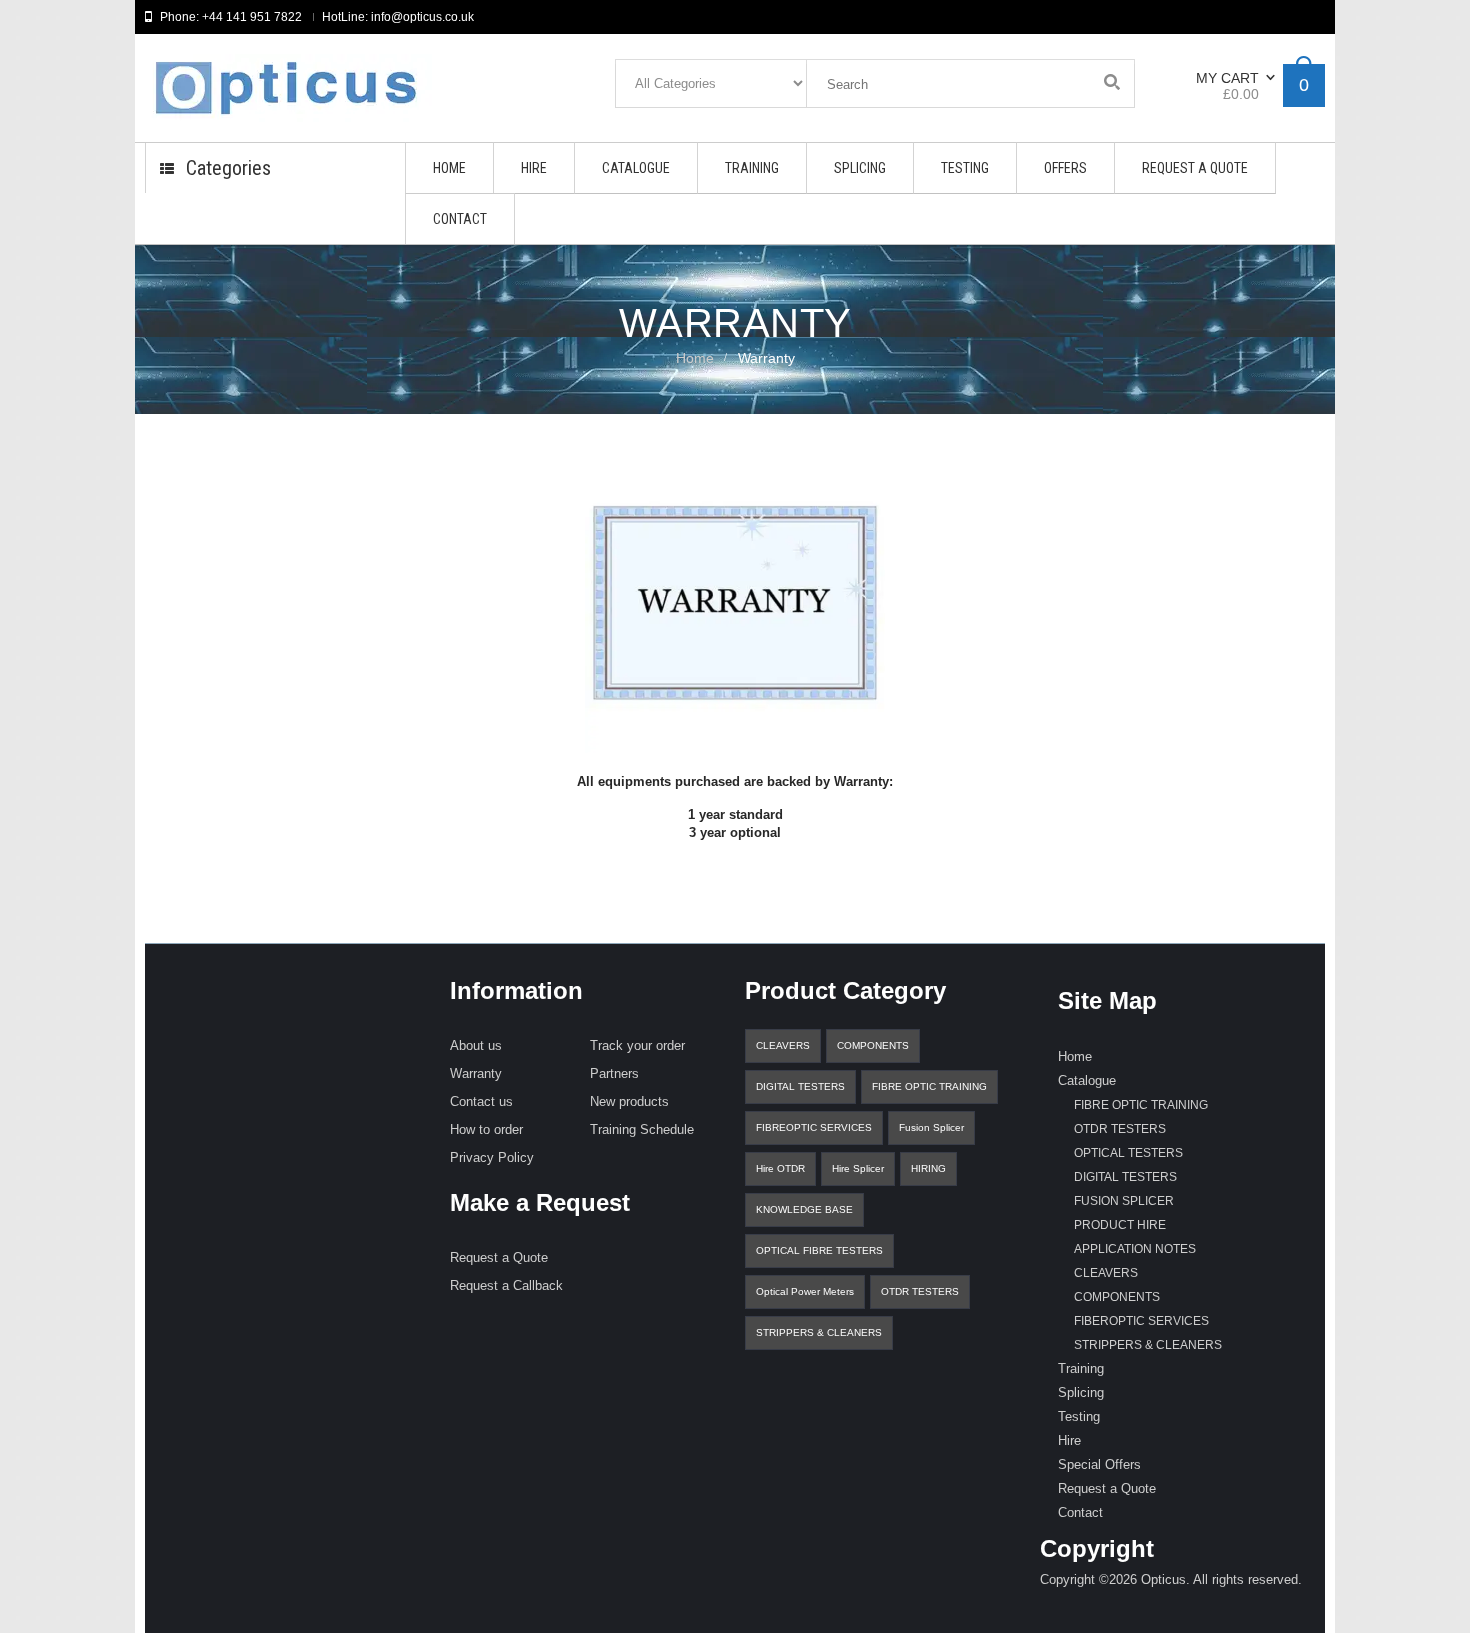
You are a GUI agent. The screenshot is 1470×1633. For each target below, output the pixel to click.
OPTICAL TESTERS (1128, 1153)
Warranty (476, 1073)
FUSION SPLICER (1124, 1201)
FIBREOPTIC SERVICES (814, 1127)
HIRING (928, 1168)
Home (695, 358)
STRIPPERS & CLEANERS (819, 1332)
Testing (1079, 1416)
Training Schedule (642, 1129)
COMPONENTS (873, 1045)
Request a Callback (506, 1285)
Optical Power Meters (805, 1291)
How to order (486, 1129)
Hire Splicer (858, 1168)
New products (629, 1101)
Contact (1080, 1512)
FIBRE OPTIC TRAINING (929, 1086)
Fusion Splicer (931, 1127)
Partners (614, 1073)
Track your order (637, 1045)
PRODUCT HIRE (1120, 1225)
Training (1081, 1368)
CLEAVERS (783, 1045)
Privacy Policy (492, 1157)
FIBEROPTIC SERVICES (1141, 1321)
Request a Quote (499, 1257)
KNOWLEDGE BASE (804, 1209)
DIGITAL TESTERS (800, 1086)
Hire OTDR (780, 1168)
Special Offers (1099, 1464)
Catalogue (1087, 1080)
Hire (1069, 1440)
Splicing (1081, 1392)
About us (476, 1045)
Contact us (481, 1101)
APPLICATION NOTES (1135, 1249)
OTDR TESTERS (920, 1291)
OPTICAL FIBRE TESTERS (819, 1250)
